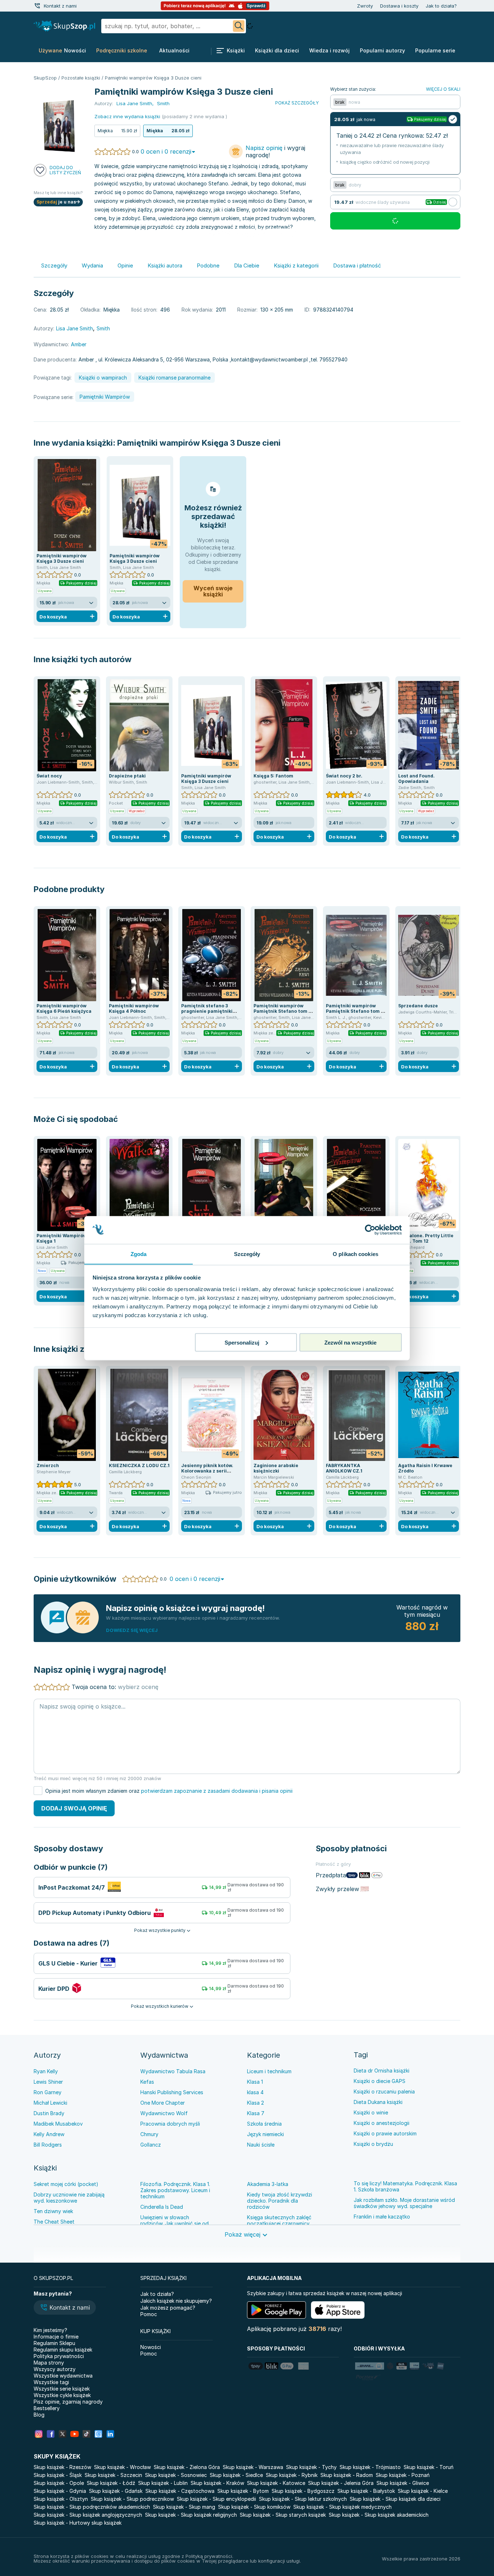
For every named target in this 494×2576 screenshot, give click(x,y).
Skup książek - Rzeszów (62, 2467)
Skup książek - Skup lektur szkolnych (303, 2499)
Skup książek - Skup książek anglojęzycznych (88, 2515)
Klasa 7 (256, 2113)
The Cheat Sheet (54, 2222)
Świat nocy (49, 776)
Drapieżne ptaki (127, 776)
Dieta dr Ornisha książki (382, 2071)
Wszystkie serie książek (62, 2389)
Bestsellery (47, 2408)
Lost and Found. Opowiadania (416, 779)
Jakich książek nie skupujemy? (176, 2301)
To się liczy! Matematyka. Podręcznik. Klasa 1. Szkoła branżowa (405, 2186)
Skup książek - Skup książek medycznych (342, 2507)
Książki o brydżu (373, 2144)
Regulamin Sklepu (54, 2343)
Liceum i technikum (269, 2071)
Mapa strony (49, 2363)
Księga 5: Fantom (273, 776)
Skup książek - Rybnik (292, 2475)
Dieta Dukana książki (378, 2102)
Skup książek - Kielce (423, 2491)
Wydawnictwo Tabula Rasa (173, 2071)
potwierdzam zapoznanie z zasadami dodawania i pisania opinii (217, 1791)
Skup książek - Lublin (163, 2483)
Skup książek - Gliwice (403, 2483)
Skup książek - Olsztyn (61, 2499)
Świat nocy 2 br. (344, 776)
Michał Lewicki (50, 2103)
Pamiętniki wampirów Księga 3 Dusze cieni (199, 443)
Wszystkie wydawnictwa (63, 2376)
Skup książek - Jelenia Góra (341, 2483)
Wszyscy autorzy (55, 2369)
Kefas (147, 2082)
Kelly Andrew (49, 2134)
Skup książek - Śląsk (58, 2475)
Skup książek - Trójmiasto (370, 2467)
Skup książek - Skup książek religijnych (191, 2515)
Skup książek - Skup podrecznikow (132, 2499)
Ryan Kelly (46, 2071)
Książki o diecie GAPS (380, 2081)
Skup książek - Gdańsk (116, 2491)
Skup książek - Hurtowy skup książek (78, 2523)
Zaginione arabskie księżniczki (276, 1468)
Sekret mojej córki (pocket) (66, 2184)
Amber (79, 344)
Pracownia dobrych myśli (170, 2124)
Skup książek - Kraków (217, 2483)
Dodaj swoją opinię (74, 1808)
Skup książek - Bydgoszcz (303, 2491)
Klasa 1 (255, 2082)
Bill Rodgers (48, 2145)
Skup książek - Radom (347, 2475)
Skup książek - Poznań (403, 2475)
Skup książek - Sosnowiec (176, 2475)
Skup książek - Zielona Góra (187, 2467)
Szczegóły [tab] (247, 1254)
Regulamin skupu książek (63, 2350)
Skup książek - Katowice (276, 2483)
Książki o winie (371, 2112)
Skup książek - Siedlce (236, 2475)
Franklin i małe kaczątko (382, 2217)
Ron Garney (48, 2092)
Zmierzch (48, 1465)
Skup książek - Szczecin (113, 2475)
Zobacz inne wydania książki (127, 116)
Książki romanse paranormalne (174, 378)
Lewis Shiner (48, 2082)
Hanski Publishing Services (172, 2092)
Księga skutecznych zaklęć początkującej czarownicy (279, 2220)
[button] (65, 2308)
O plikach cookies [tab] (355, 1254)
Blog (39, 2415)
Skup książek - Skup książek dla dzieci (395, 2499)
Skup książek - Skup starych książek (283, 2515)
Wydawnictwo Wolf (164, 2113)
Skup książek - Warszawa (253, 2467)
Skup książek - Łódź (111, 2483)
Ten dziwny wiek (53, 2211)
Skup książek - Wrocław (122, 2467)
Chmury (149, 2134)
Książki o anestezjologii (382, 2123)
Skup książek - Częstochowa (180, 2491)
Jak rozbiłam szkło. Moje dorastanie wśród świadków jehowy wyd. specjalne (404, 2203)
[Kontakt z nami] (37, 6)
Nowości (151, 2347)
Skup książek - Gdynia (60, 2491)
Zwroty (365, 6)
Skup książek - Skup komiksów (254, 2507)
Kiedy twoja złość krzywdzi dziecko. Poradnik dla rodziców (280, 2201)
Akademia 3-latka (268, 2184)
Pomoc (149, 2314)
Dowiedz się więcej (132, 1630)
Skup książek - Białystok (366, 2491)
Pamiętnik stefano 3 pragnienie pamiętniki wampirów (207, 1011)
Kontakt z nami (60, 6)
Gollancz (151, 2145)
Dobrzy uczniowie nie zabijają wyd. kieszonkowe (69, 2198)
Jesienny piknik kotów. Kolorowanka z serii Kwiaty (207, 1471)
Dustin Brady (49, 2113)
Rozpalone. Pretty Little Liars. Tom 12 (426, 1238)
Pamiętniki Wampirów (105, 397)
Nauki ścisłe (261, 2145)
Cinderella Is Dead (162, 2207)
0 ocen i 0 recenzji (166, 151)
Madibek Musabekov (58, 2124)
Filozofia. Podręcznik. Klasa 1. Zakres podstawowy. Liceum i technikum (175, 2190)
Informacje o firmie (56, 2337)
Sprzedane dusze (418, 1006)
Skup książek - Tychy (311, 2467)
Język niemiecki (265, 2134)
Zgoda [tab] (139, 1254)
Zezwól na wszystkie (350, 1342)
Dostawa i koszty (399, 6)
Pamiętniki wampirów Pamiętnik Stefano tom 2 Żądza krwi (282, 1011)
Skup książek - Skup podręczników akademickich (92, 2507)
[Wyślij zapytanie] (239, 26)
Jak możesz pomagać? (168, 2308)
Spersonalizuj (242, 1342)
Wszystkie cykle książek (62, 2395)
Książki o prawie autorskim (385, 2133)
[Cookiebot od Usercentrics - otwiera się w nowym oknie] (370, 1230)
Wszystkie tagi (51, 2382)
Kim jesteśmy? (50, 2330)
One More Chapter (163, 2103)
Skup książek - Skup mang (184, 2507)
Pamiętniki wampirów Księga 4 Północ (134, 1008)
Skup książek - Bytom (243, 2491)
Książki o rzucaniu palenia (384, 2091)
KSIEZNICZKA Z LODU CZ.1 (139, 1465)
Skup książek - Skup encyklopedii (216, 2499)
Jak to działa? (441, 6)
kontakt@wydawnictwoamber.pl (269, 359)
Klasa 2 (255, 2103)
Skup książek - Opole (59, 2483)
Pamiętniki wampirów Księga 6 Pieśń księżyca (64, 1008)
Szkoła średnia (264, 2124)
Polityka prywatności (59, 2356)
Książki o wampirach (103, 378)
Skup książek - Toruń (429, 2467)
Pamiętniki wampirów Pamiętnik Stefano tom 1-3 (355, 1011)
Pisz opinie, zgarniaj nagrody (68, 2402)
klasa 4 (255, 2092)
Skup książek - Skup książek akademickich (379, 2515)
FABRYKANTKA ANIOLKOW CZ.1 (344, 1468)
